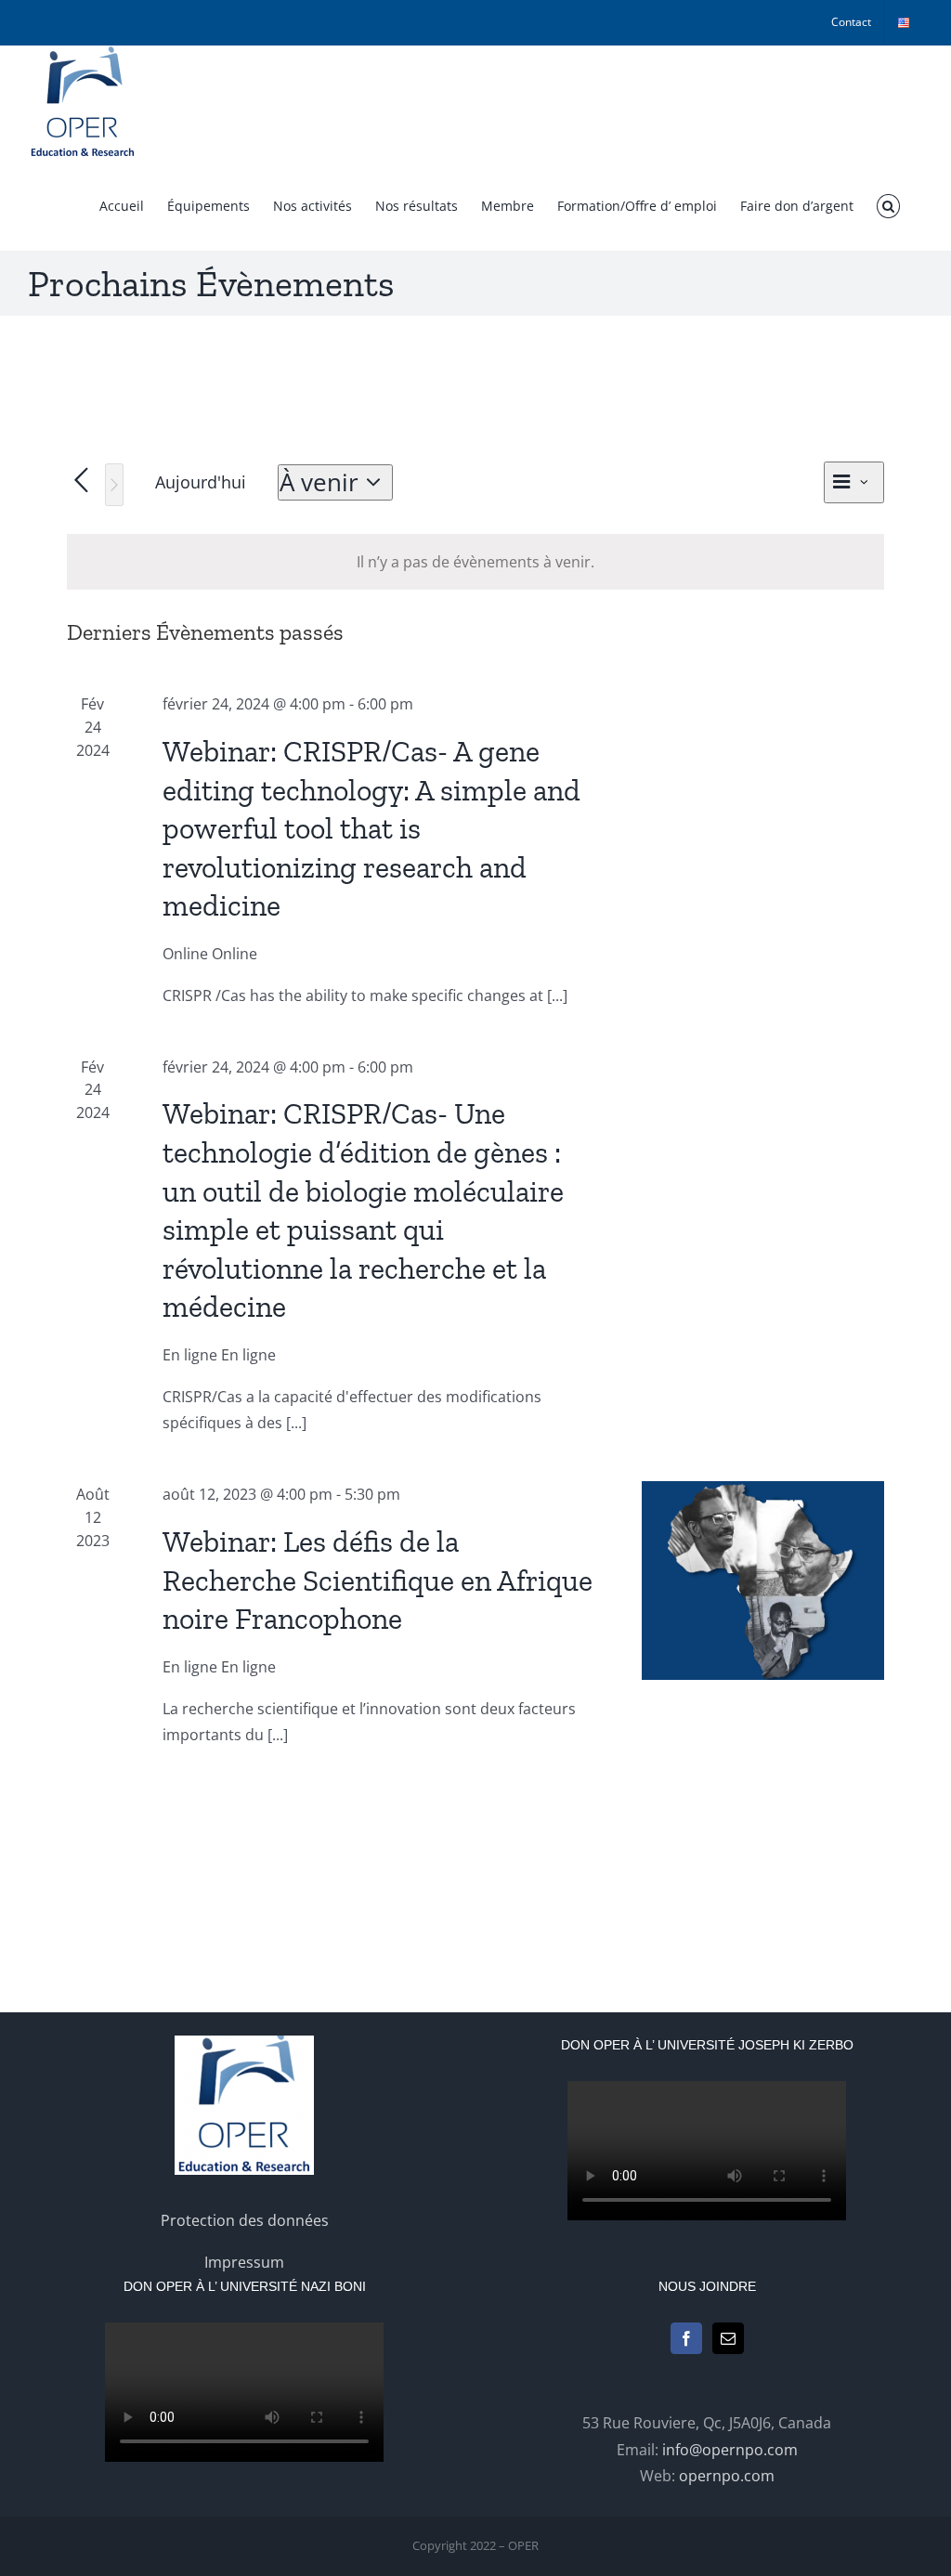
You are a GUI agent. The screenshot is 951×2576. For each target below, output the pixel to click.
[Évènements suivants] (114, 485)
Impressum (244, 2262)
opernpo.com (727, 2476)
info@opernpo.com (730, 2450)
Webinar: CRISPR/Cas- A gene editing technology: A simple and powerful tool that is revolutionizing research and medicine (371, 828)
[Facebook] (686, 2338)
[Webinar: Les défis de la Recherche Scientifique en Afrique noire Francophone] (763, 1581)
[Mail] (728, 2338)
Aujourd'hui (201, 482)
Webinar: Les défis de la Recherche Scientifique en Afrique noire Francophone (378, 1580)
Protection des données (245, 2220)
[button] (888, 206)
